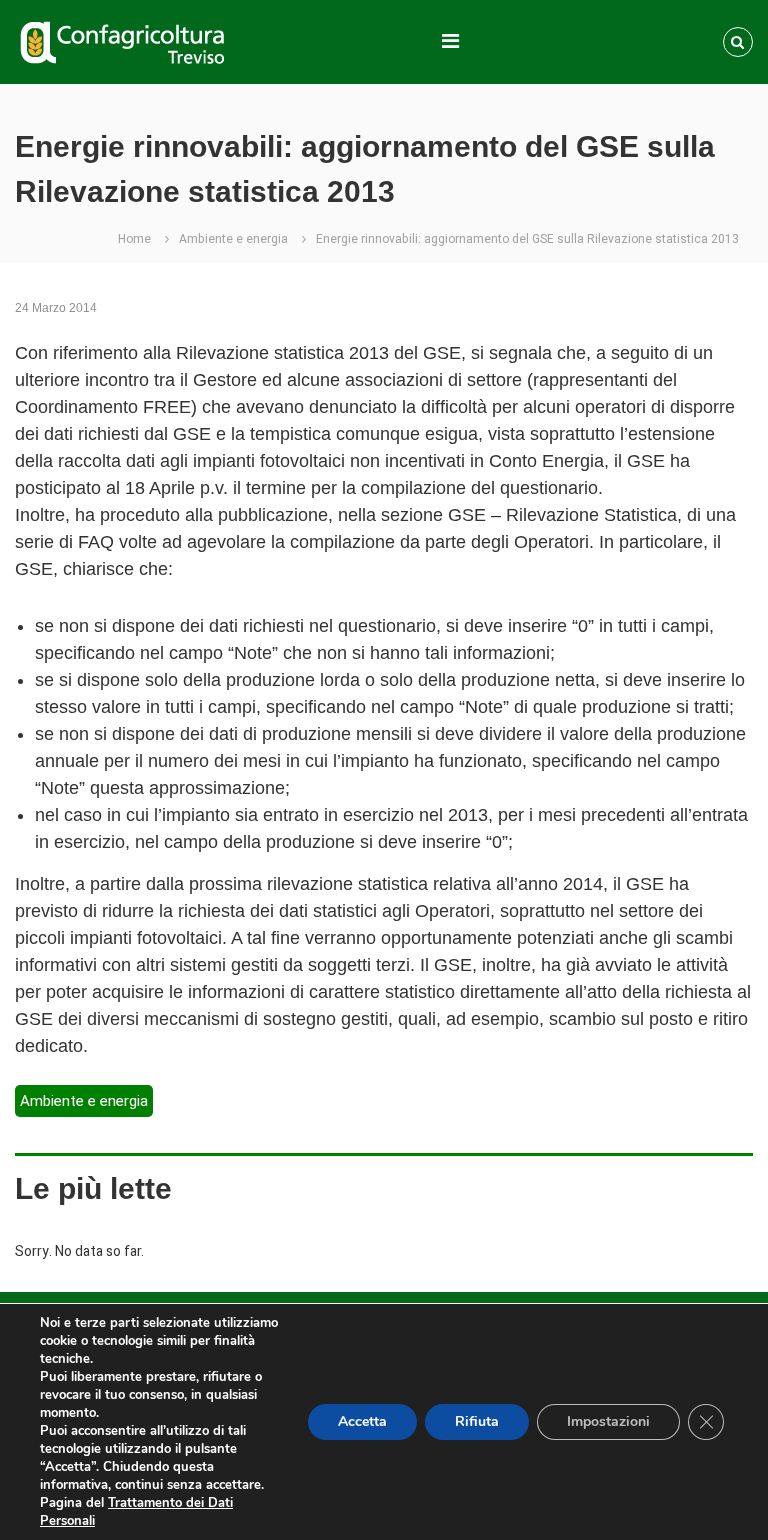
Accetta (362, 1421)
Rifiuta (477, 1421)
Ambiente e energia (233, 239)
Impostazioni (608, 1421)
